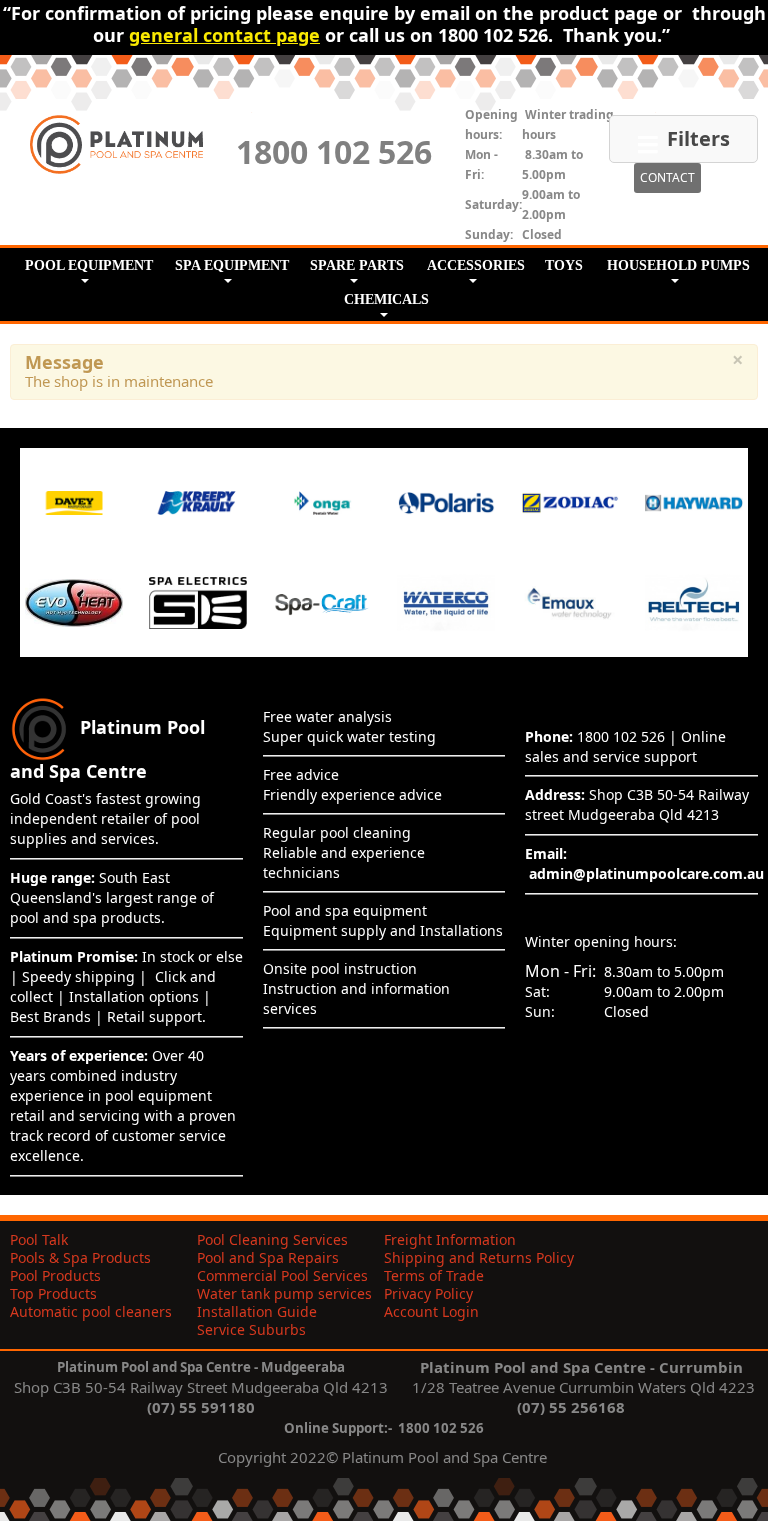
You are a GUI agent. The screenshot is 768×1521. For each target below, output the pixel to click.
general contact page (224, 35)
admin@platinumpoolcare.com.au (646, 873)
